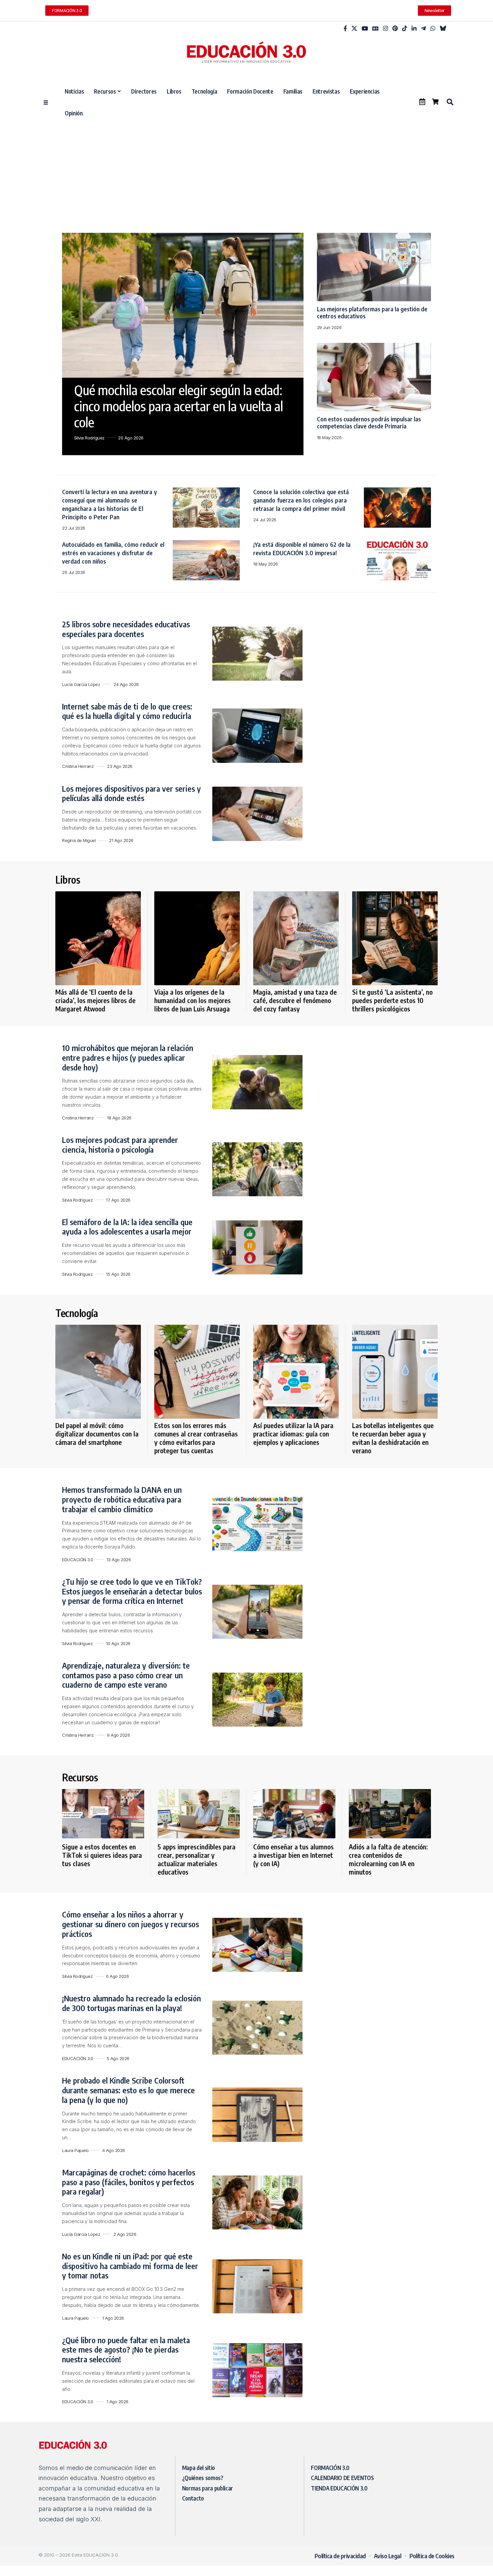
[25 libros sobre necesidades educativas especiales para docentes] (257, 654)
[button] (450, 102)
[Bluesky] (443, 29)
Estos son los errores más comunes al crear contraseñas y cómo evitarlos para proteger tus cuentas (196, 1438)
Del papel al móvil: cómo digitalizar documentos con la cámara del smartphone (97, 1434)
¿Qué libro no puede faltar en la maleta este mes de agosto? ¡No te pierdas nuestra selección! (126, 2350)
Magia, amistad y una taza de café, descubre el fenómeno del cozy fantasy (295, 1000)
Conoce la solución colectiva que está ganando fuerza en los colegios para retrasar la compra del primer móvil (301, 500)
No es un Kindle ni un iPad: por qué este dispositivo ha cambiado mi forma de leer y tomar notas (130, 2266)
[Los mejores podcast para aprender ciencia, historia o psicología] (257, 1169)
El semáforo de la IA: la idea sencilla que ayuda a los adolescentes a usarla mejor (127, 1227)
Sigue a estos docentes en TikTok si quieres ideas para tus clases (102, 1855)
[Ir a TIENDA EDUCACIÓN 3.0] (435, 102)
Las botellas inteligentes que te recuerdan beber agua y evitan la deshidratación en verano (393, 1438)
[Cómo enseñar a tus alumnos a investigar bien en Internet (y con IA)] (294, 1814)
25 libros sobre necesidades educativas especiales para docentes (126, 629)
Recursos (80, 1777)
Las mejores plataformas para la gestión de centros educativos (372, 312)
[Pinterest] (395, 29)
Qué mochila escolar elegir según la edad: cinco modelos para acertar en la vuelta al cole (179, 406)
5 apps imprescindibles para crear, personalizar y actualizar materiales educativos (197, 1859)
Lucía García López (81, 684)
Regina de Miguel (79, 840)
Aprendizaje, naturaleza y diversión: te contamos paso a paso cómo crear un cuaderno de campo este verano (126, 1675)
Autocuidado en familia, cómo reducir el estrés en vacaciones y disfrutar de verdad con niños (113, 553)
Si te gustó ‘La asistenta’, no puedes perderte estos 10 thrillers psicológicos (392, 1000)
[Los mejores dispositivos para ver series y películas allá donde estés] (257, 814)
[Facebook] (345, 29)
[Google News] (375, 29)
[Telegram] (423, 29)
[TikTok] (405, 29)
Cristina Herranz (78, 766)
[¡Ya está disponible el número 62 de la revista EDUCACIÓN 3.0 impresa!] (397, 560)
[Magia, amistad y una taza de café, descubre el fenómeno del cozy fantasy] (296, 938)
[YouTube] (365, 29)
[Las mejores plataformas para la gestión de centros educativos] (374, 267)
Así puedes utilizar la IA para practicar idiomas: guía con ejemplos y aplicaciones (293, 1434)
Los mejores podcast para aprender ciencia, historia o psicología (120, 1144)
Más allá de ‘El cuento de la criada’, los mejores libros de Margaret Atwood (95, 1000)
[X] (354, 29)
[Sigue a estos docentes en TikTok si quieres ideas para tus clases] (103, 1814)
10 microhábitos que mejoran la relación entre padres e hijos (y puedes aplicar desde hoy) (128, 1057)
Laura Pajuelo (75, 2150)
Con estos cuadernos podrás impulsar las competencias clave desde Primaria (369, 423)
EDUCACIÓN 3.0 (78, 1560)
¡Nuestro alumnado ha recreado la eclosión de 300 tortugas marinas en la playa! (131, 2003)
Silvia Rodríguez (89, 438)
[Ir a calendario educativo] (422, 102)
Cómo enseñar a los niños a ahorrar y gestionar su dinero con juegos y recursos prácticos (130, 1924)
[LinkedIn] (414, 29)
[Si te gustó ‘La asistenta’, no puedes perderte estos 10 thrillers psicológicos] (395, 938)
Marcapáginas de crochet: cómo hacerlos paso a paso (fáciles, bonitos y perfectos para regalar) (129, 2182)
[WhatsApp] (433, 29)
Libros (68, 880)
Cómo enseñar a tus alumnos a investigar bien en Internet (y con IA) (293, 1855)
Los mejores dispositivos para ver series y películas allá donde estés (131, 793)
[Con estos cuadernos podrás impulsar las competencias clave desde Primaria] (374, 377)
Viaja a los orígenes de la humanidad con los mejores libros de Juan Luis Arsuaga (193, 1000)
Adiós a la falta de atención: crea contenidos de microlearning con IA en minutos (388, 1859)
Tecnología (76, 1313)
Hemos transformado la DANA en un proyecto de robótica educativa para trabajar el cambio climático (122, 1499)
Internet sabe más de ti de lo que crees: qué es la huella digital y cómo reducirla (127, 711)
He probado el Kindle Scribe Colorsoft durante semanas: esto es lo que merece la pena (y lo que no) (128, 2090)
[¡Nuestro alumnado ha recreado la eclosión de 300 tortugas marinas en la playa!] (257, 2028)
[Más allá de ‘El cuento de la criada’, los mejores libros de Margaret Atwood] (98, 938)
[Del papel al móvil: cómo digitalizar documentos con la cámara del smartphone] (98, 1372)
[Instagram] (386, 29)
